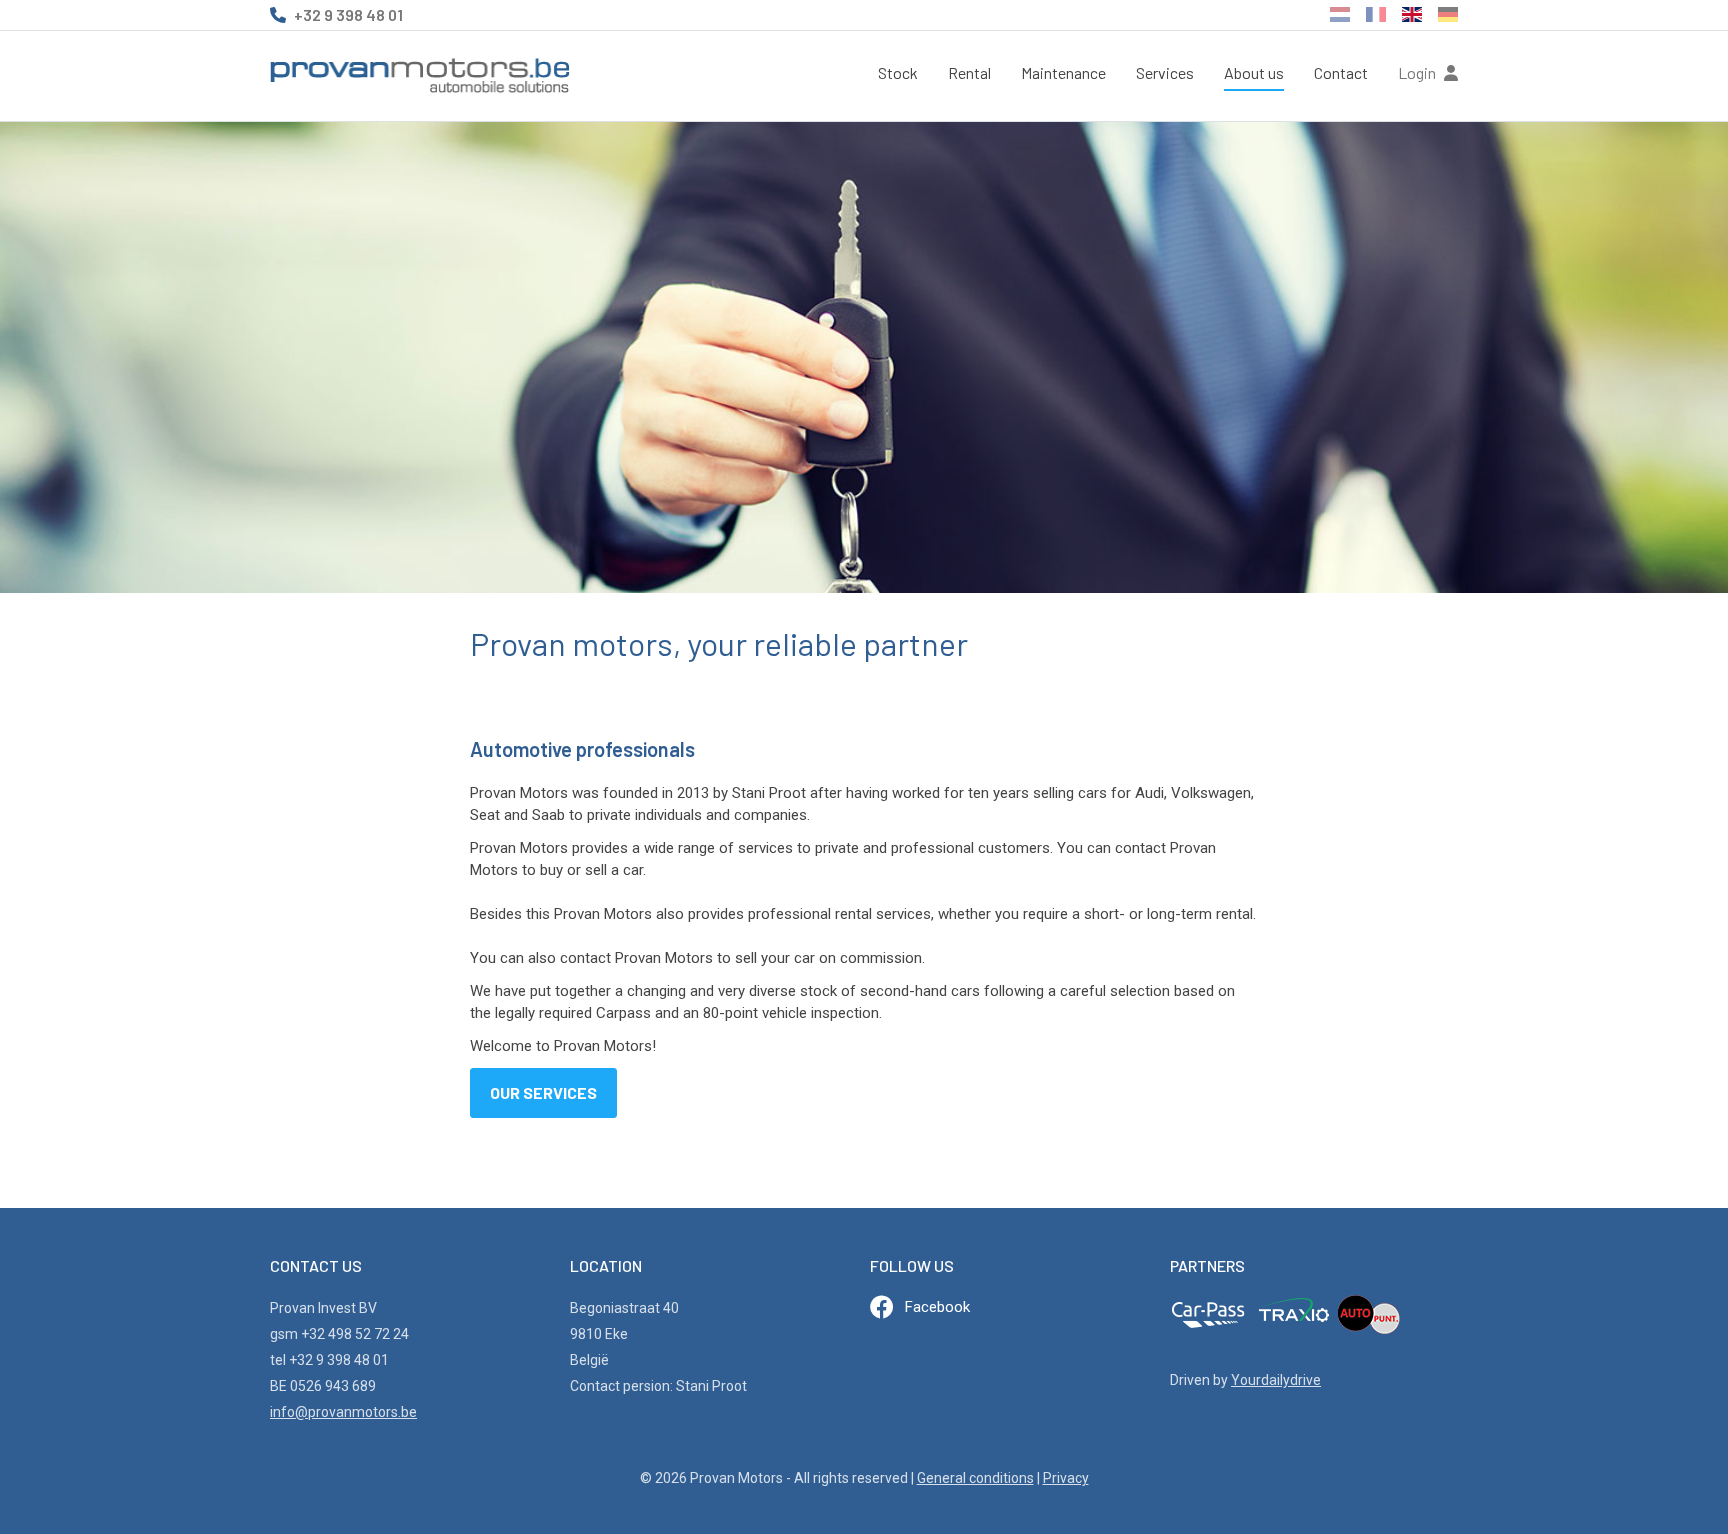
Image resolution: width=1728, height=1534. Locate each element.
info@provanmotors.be (343, 1412)
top (1663, 1475)
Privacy (1066, 1478)
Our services (543, 1092)
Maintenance (1063, 72)
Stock (898, 72)
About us (1254, 72)
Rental (969, 72)
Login (1418, 72)
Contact (1341, 72)
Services (1165, 72)
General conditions (975, 1478)
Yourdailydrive (1276, 1380)
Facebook (937, 1307)
